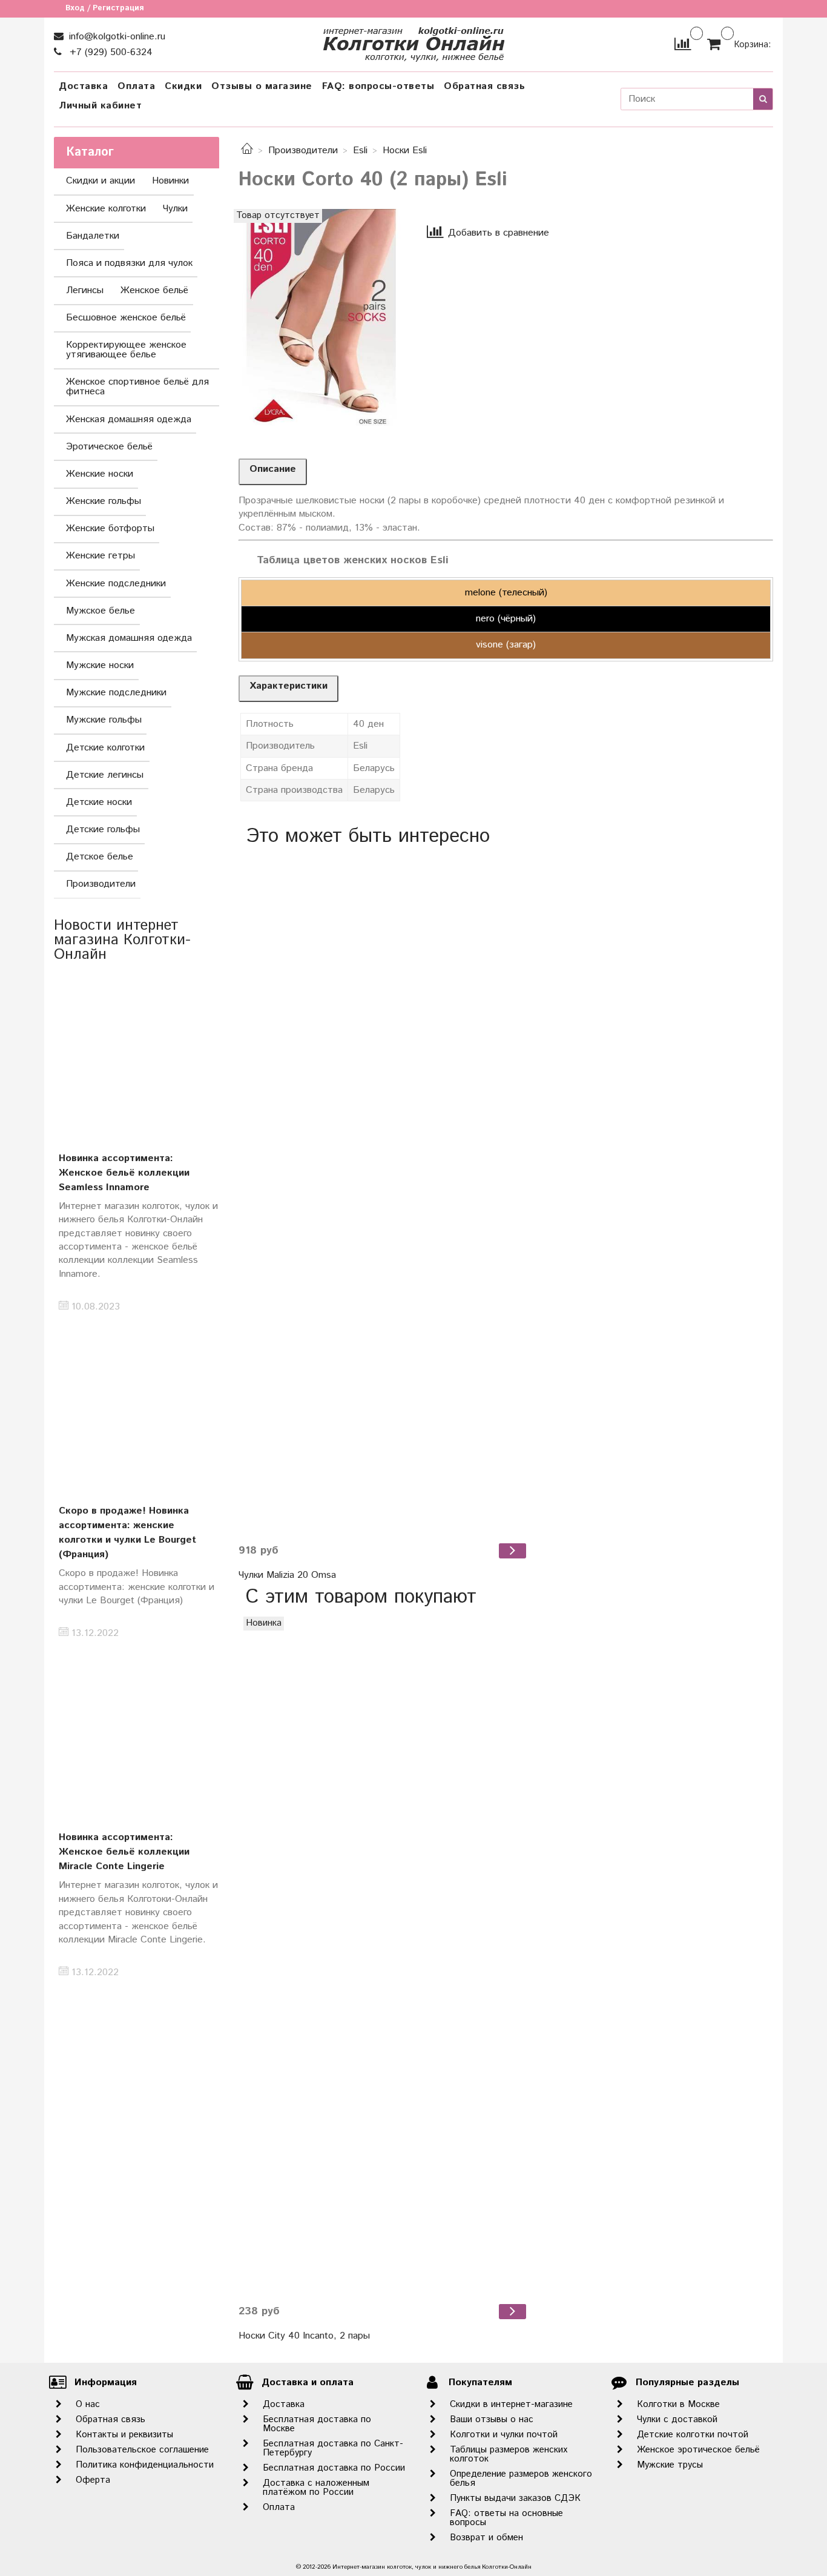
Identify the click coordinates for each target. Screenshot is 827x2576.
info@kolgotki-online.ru (116, 37)
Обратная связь (484, 86)
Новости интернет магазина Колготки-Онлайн (122, 940)
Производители (303, 151)
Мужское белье (100, 611)
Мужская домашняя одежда (129, 638)
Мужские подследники (116, 693)
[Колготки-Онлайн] (413, 41)
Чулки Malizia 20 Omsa (287, 1575)
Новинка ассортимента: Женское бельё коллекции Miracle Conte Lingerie (124, 1852)
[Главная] (247, 151)
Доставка (83, 86)
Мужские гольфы (104, 720)
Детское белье (100, 857)
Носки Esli (405, 151)
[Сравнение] (683, 44)
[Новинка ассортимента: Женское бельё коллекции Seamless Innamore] (137, 1054)
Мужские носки (100, 665)
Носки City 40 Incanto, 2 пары (304, 2336)
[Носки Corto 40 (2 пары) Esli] (321, 319)
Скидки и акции (100, 181)
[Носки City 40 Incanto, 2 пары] (384, 1955)
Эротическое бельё (109, 447)
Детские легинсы (105, 775)
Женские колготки (106, 209)
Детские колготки (105, 748)
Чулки (175, 209)
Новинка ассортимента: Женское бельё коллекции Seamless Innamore (124, 1173)
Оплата (136, 86)
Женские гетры (100, 556)
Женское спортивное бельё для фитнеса (137, 387)
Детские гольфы (103, 829)
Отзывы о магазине (262, 86)
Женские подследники (116, 584)
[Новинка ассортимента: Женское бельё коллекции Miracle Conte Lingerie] (137, 1733)
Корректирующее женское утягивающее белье (126, 350)
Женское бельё (154, 290)
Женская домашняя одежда (129, 419)
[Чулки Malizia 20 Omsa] (384, 1194)
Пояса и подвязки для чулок (129, 263)
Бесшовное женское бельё (126, 318)
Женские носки (100, 474)
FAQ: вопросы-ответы (378, 86)
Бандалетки (93, 236)
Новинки (170, 181)
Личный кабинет (100, 106)
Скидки (183, 86)
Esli (360, 151)
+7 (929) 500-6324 (110, 52)
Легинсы (85, 290)
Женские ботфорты (110, 528)
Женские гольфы (104, 501)
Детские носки (99, 802)
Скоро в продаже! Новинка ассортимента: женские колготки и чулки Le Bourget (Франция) (127, 1533)
